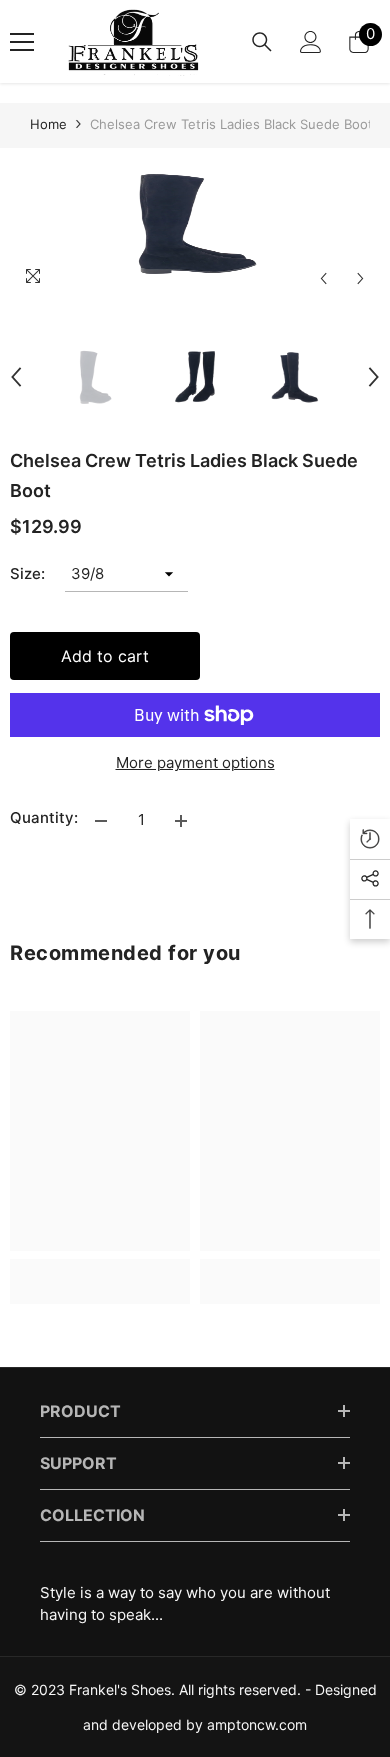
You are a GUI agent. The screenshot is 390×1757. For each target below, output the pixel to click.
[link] (100, 1270)
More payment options (195, 762)
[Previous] (323, 278)
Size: (27, 573)
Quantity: (44, 817)
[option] (195, 223)
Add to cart (105, 656)
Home (48, 124)
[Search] (262, 42)
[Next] (360, 278)
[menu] (22, 42)
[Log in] (311, 42)
